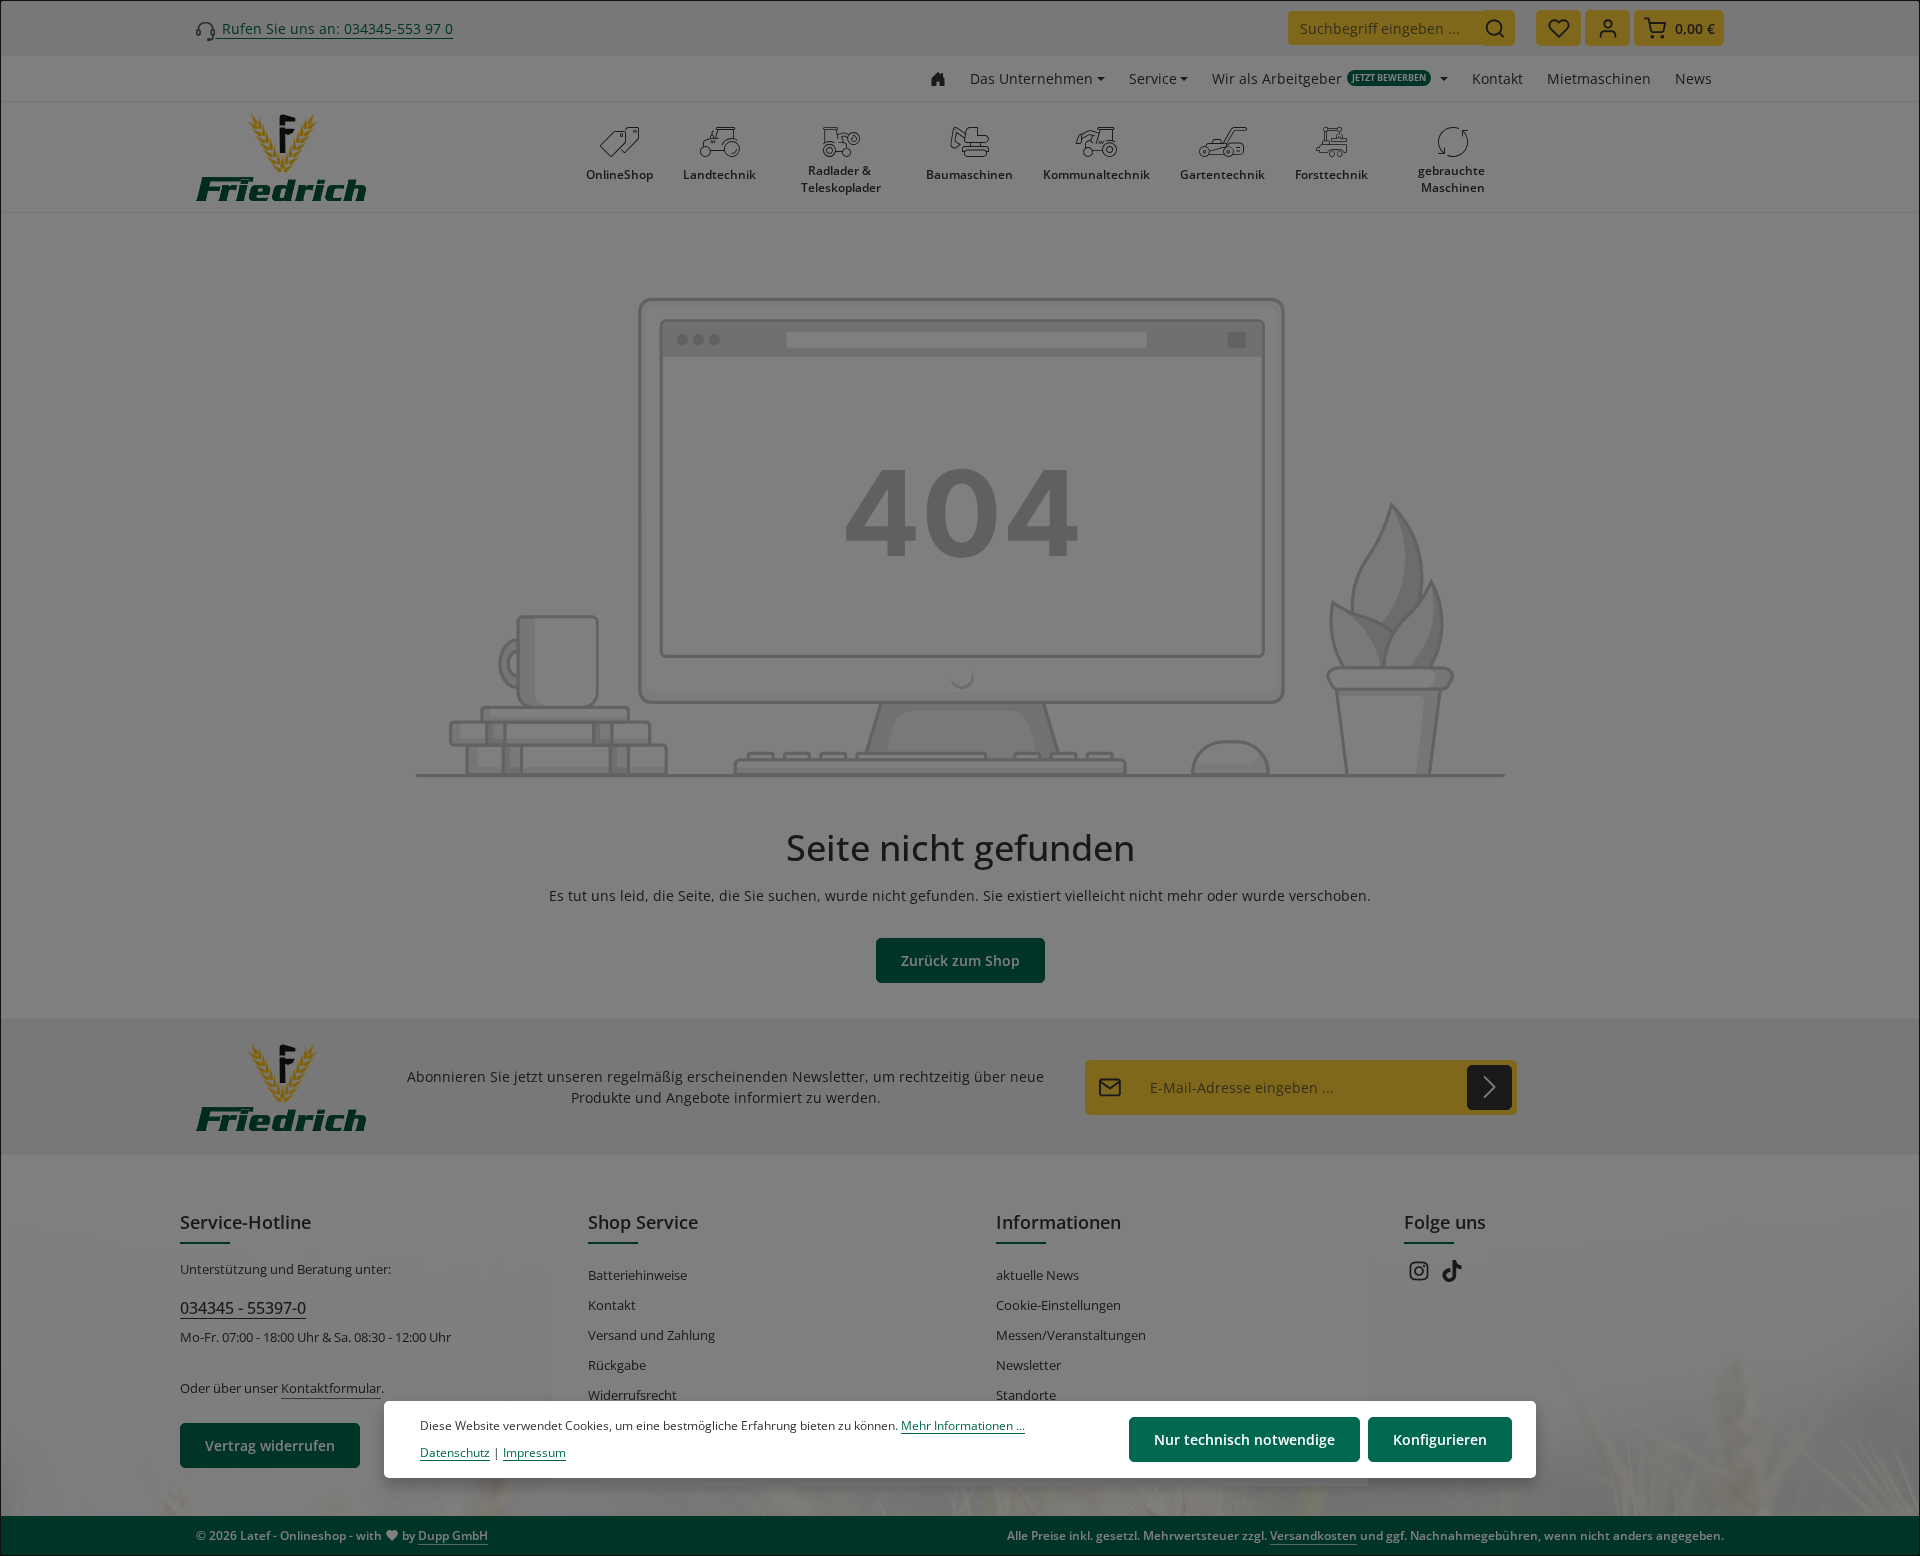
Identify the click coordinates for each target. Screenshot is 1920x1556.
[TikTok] (1452, 1277)
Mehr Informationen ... (963, 1425)
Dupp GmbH (453, 1535)
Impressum (534, 1452)
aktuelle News (1037, 1275)
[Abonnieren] (1489, 1087)
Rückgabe (617, 1365)
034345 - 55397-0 (243, 1308)
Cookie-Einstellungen (1058, 1305)
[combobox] (1386, 28)
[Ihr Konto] (1607, 28)
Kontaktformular (331, 1388)
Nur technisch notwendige (1244, 1439)
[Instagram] (1420, 1277)
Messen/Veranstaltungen (1071, 1335)
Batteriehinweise (637, 1275)
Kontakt (1497, 78)
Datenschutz (455, 1452)
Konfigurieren (1440, 1439)
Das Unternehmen (1031, 78)
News (1693, 78)
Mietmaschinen (1599, 78)
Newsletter (1028, 1365)
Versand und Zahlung (651, 1335)
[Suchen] (1499, 28)
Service (1153, 78)
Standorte (1026, 1395)
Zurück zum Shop (960, 960)
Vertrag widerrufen (270, 1445)
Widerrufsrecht (632, 1395)
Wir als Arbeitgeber (1319, 78)
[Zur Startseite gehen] (938, 78)
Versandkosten (1313, 1535)
